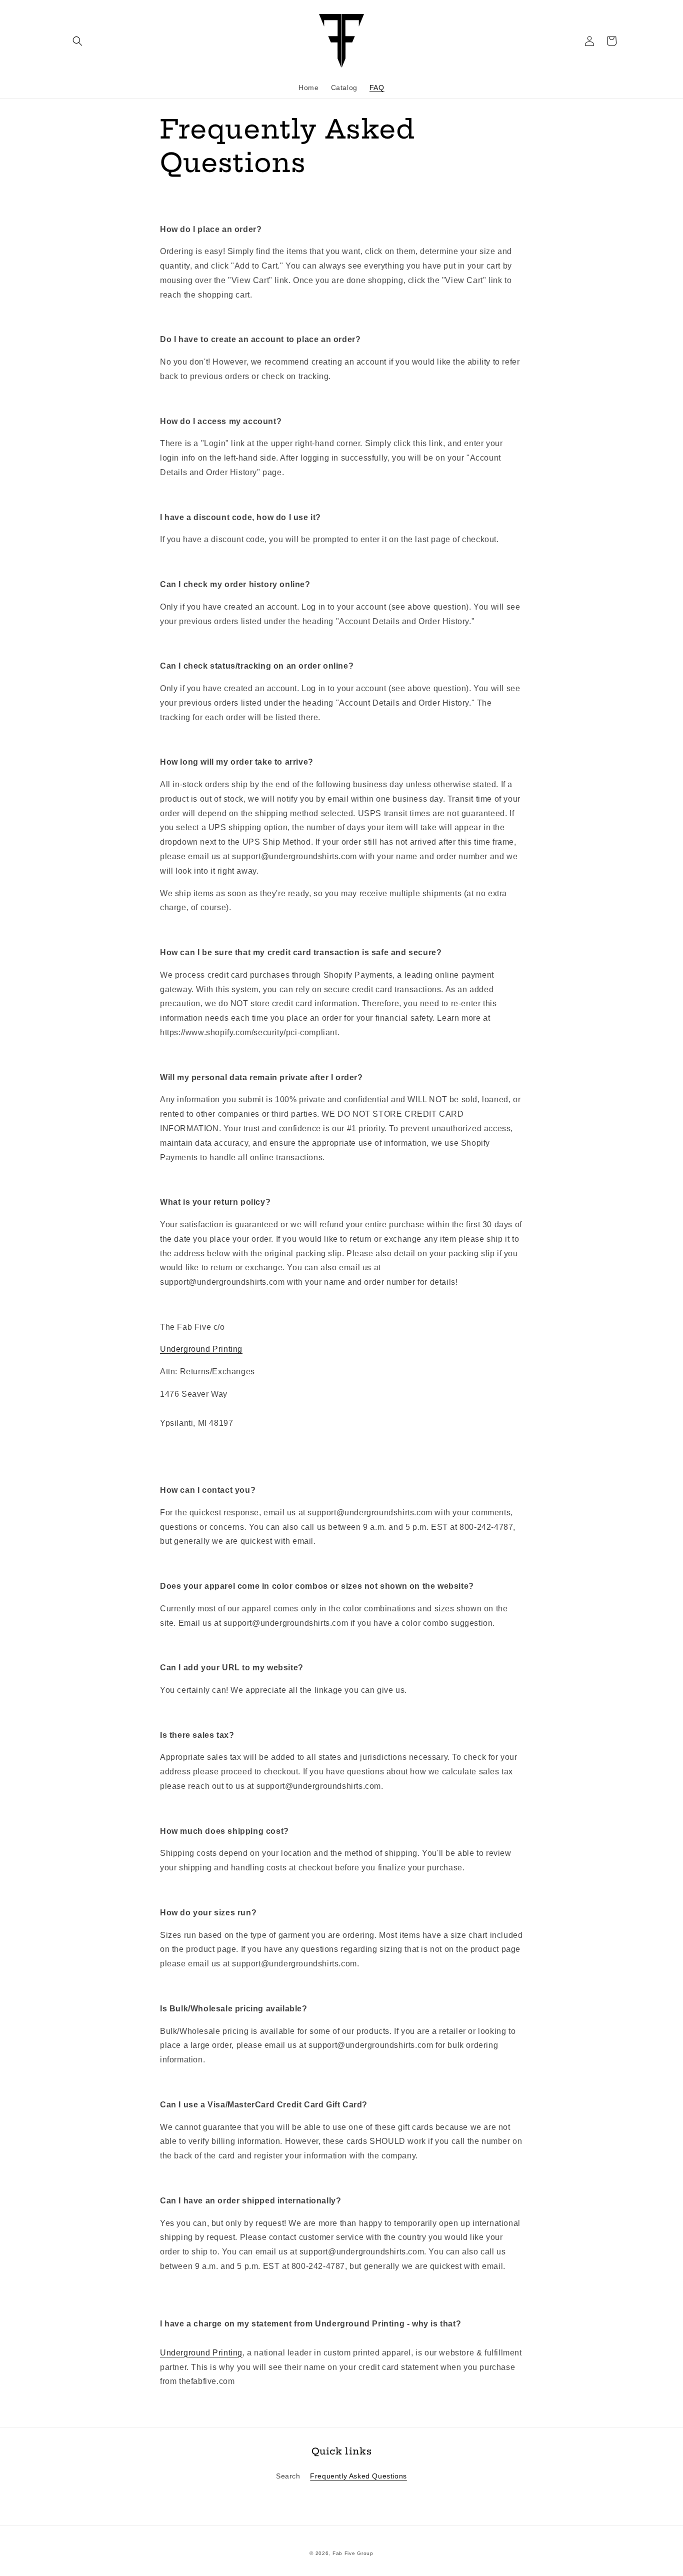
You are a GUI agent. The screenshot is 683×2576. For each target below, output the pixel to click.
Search (288, 2476)
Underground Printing (201, 1349)
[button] (77, 41)
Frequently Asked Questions (358, 2476)
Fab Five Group (353, 2553)
